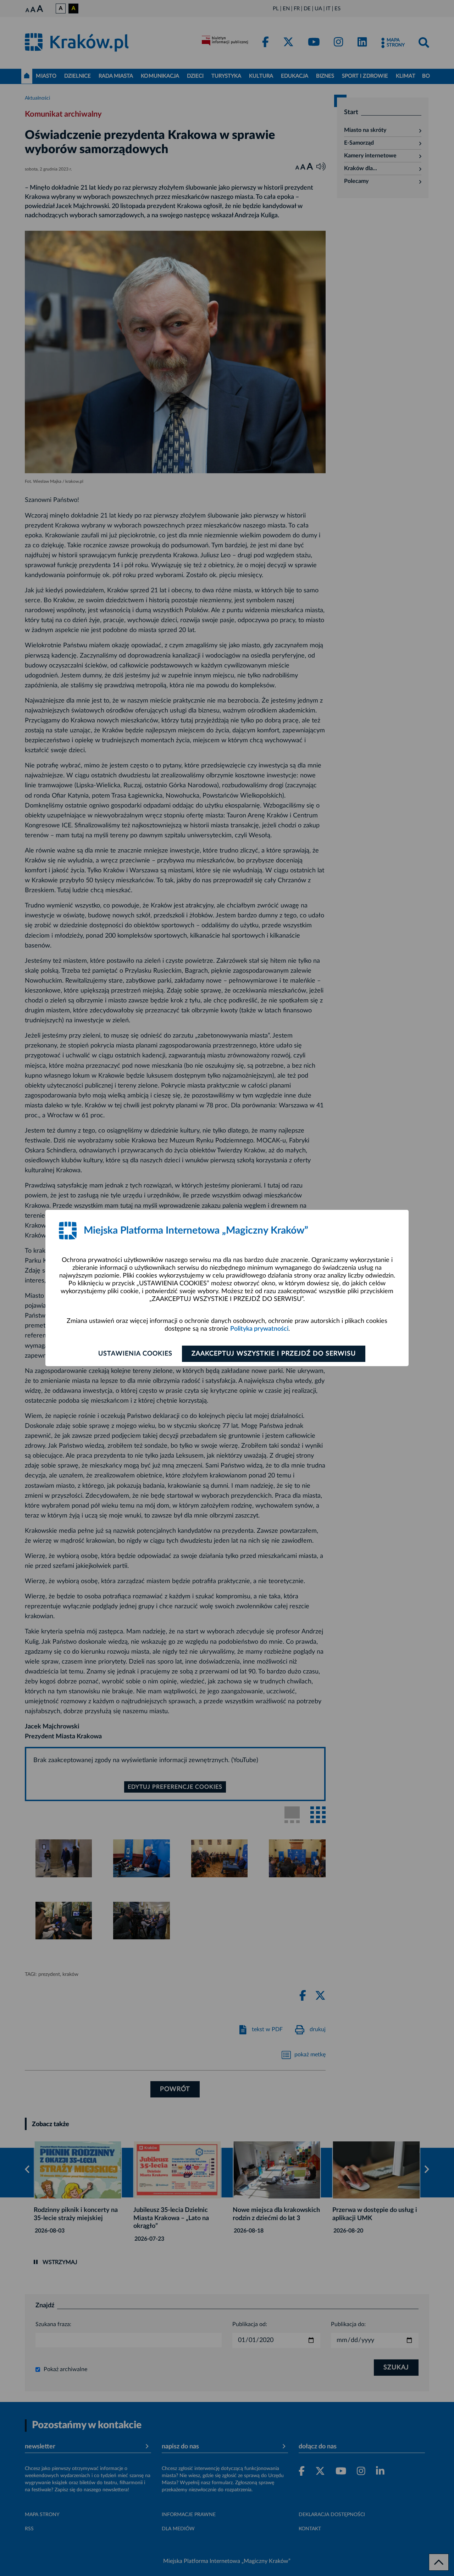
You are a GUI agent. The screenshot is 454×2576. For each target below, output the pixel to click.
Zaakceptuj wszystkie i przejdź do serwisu (274, 1354)
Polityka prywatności (259, 1329)
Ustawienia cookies (135, 1354)
